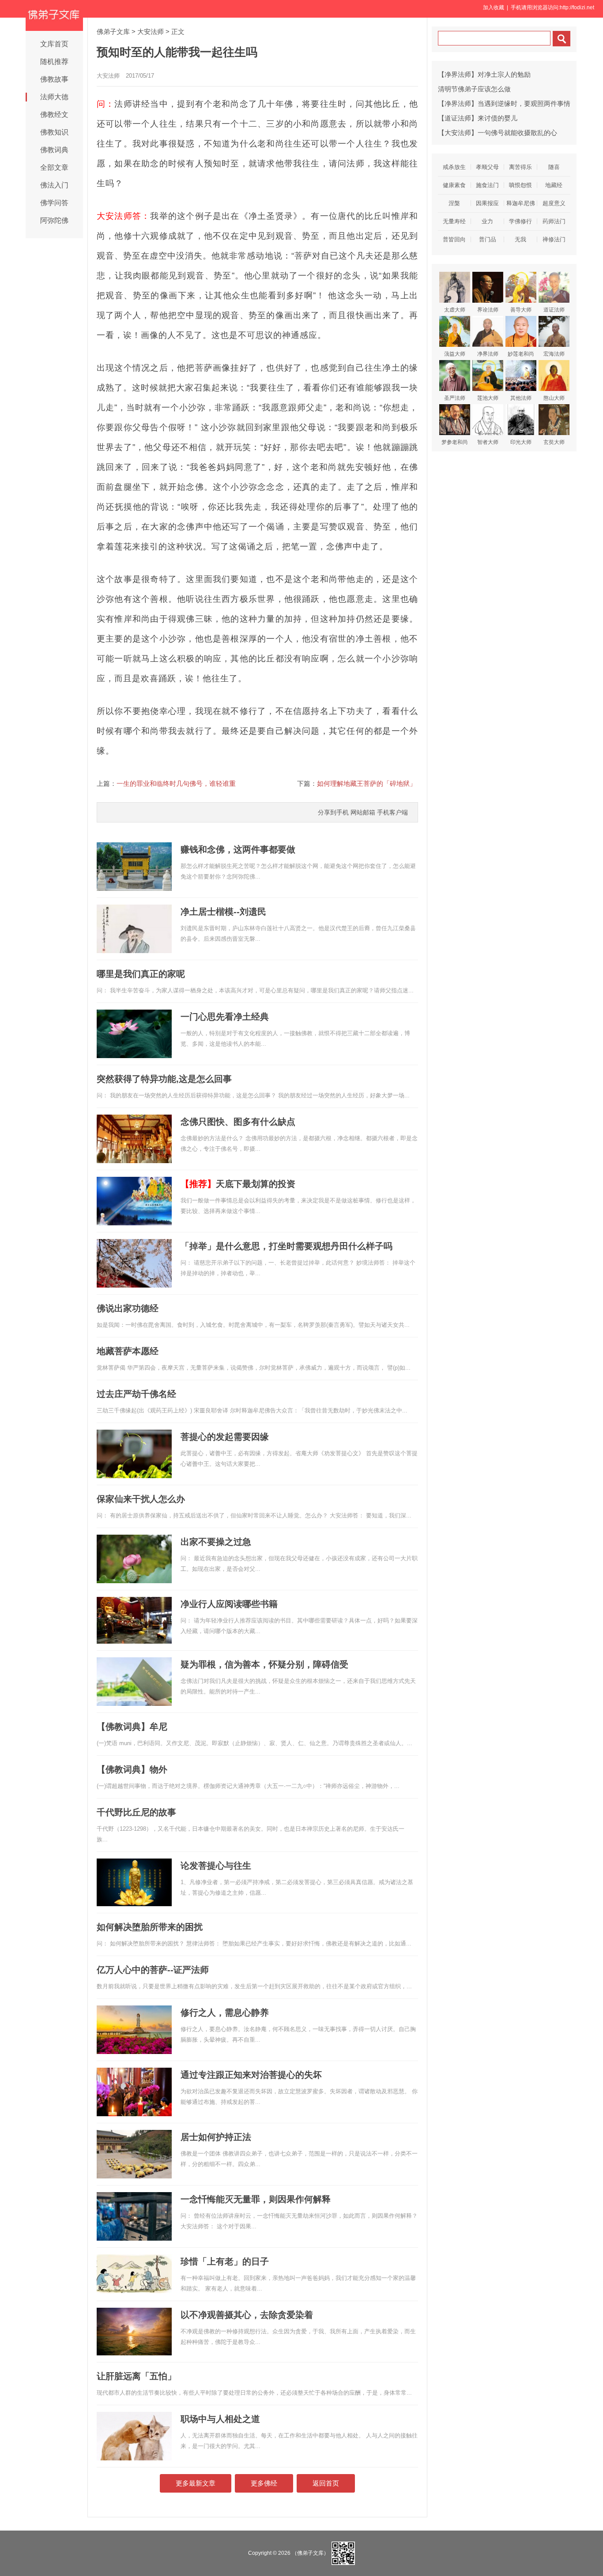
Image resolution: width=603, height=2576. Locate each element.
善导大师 (521, 310)
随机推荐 (54, 62)
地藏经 (554, 185)
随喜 (554, 167)
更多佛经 (264, 2483)
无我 (520, 239)
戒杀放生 (454, 167)
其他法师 (521, 398)
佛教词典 (54, 150)
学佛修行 (520, 221)
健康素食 (454, 185)
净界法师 (488, 354)
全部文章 (54, 167)
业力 (487, 221)
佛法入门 (54, 185)
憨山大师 (554, 398)
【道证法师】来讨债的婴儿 (478, 118)
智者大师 (488, 442)
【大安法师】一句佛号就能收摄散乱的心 (497, 133)
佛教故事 (54, 79)
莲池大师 (488, 398)
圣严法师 (455, 398)
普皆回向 (454, 239)
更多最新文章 (196, 2483)
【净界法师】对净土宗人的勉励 (484, 74)
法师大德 (54, 97)
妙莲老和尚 (521, 354)
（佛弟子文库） (310, 2553)
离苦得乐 (520, 167)
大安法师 (151, 32)
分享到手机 (333, 812)
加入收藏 (494, 8)
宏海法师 (554, 354)
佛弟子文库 (113, 32)
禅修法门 (554, 239)
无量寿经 (454, 221)
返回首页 (326, 2483)
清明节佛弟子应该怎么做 (474, 89)
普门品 (488, 239)
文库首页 (54, 44)
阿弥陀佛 (54, 220)
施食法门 (487, 185)
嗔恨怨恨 (520, 185)
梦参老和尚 (455, 442)
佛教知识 (54, 132)
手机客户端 (392, 812)
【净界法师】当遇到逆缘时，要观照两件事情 (504, 103)
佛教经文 (54, 115)
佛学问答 (54, 203)
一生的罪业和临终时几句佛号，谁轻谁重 (176, 783)
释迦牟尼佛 (521, 203)
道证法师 (554, 310)
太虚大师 (455, 310)
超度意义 (554, 203)
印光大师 (521, 442)
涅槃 (454, 203)
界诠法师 (488, 310)
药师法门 (554, 221)
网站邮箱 (363, 812)
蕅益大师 (455, 354)
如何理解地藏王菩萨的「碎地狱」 (367, 783)
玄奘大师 (554, 442)
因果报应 (487, 203)
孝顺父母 (487, 167)
